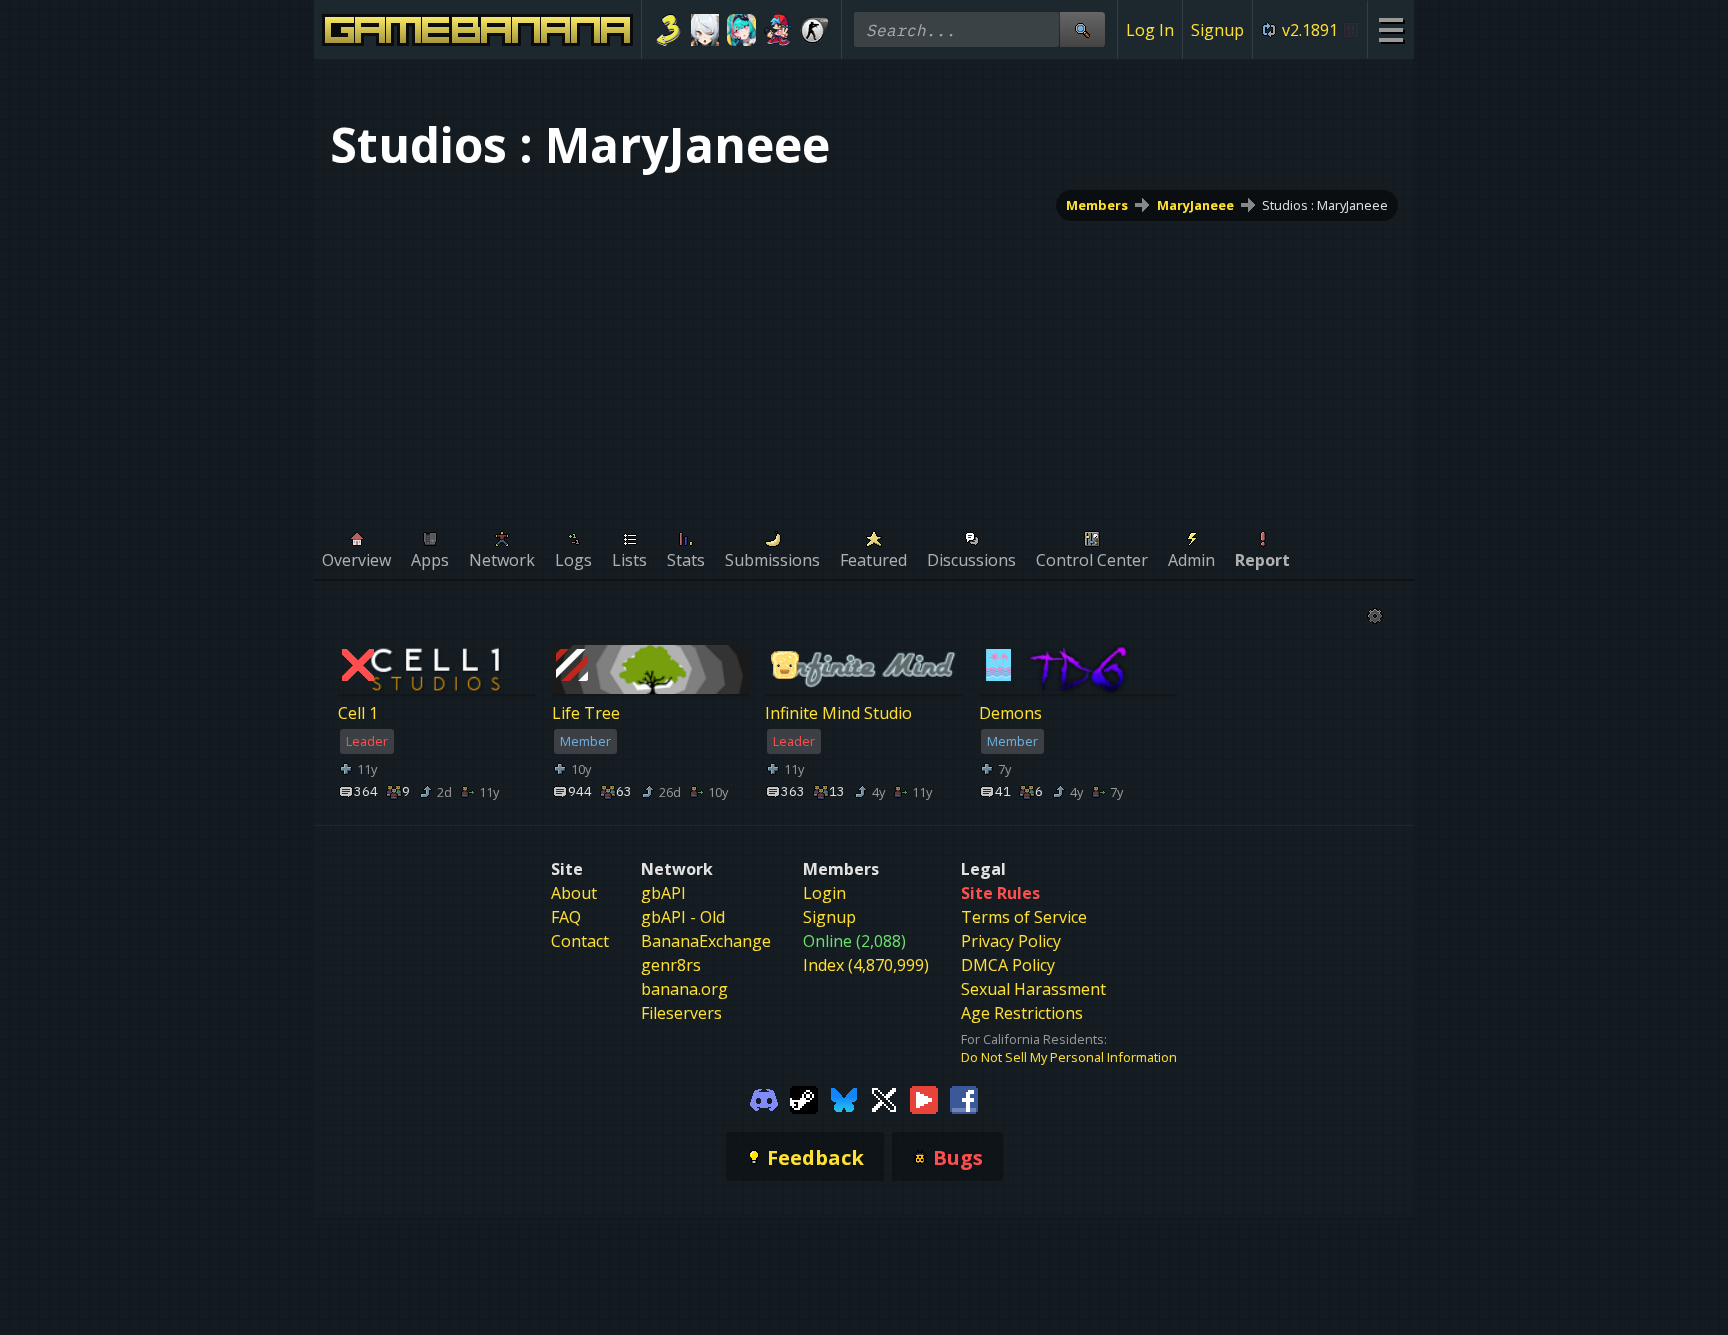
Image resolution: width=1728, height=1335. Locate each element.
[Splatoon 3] (668, 30)
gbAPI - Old (683, 917)
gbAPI (663, 893)
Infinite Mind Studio (838, 714)
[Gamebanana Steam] (804, 1098)
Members (1097, 205)
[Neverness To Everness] (741, 30)
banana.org (684, 989)
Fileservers (681, 1013)
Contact (580, 941)
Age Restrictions (1022, 1013)
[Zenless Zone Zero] (705, 30)
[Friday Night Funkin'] (778, 30)
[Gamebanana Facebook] (964, 1098)
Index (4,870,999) (866, 965)
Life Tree (586, 714)
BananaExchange (706, 941)
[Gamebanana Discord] (764, 1098)
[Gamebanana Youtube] (924, 1098)
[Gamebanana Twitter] (884, 1098)
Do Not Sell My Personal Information (1069, 1057)
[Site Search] (1082, 29)
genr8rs (671, 965)
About (574, 893)
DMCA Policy (1008, 965)
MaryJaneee (1195, 205)
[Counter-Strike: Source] (814, 30)
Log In (1150, 30)
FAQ (566, 917)
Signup (1217, 30)
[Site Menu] (1390, 29)
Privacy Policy (1011, 941)
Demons (1010, 714)
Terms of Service (1024, 917)
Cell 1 (358, 714)
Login (824, 893)
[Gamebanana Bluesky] (844, 1098)
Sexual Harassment (1033, 989)
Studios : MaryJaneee (1325, 205)
